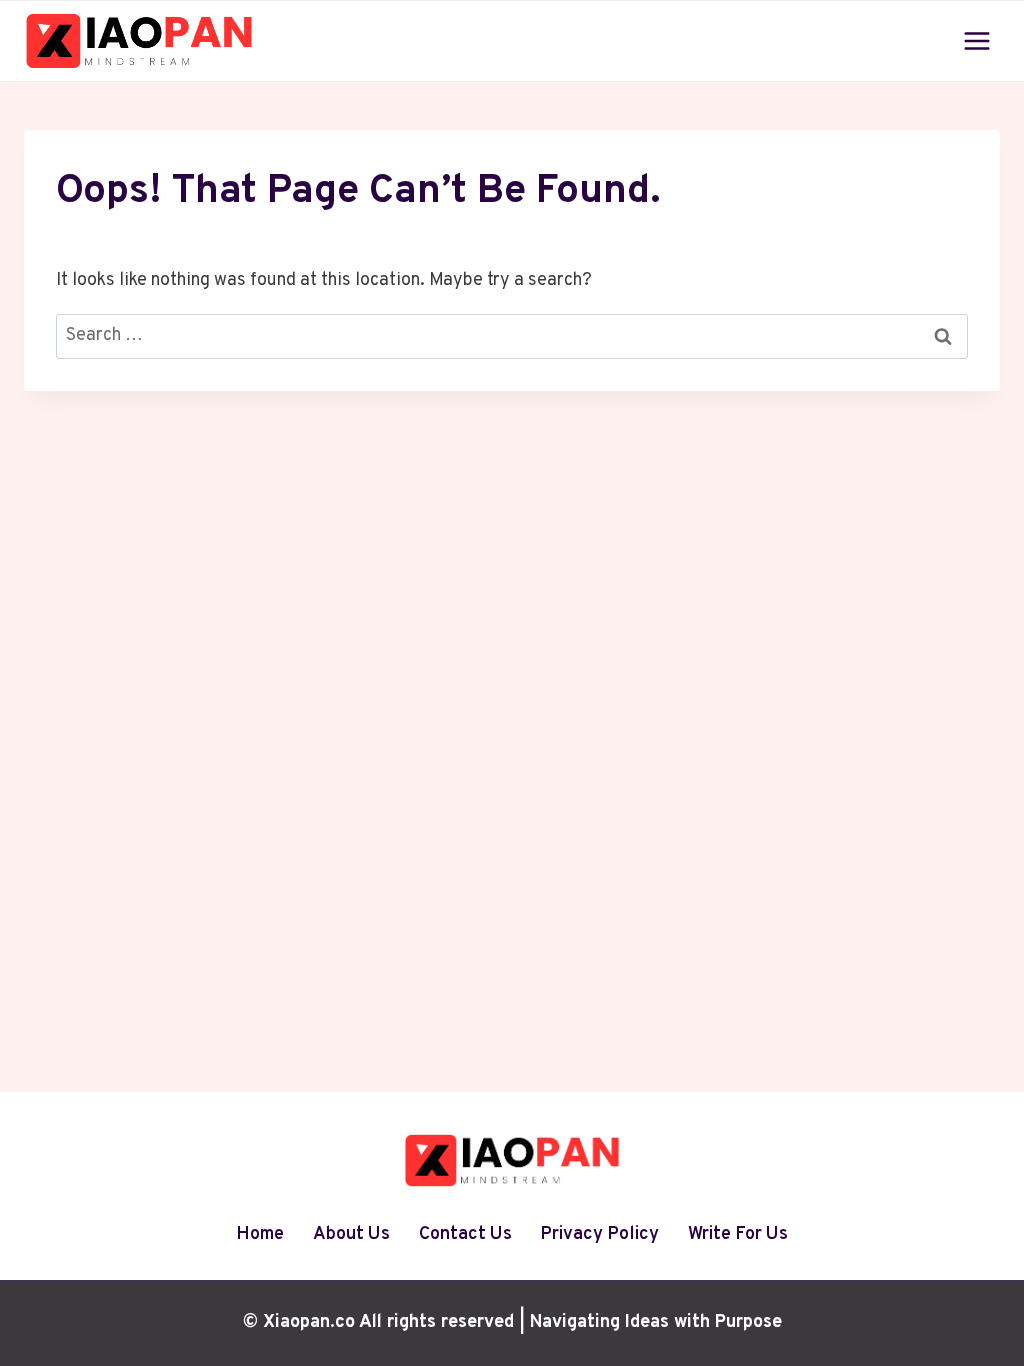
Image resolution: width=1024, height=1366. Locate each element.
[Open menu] (976, 40)
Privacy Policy (599, 1234)
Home (260, 1234)
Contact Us (465, 1234)
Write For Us (738, 1234)
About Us (351, 1234)
